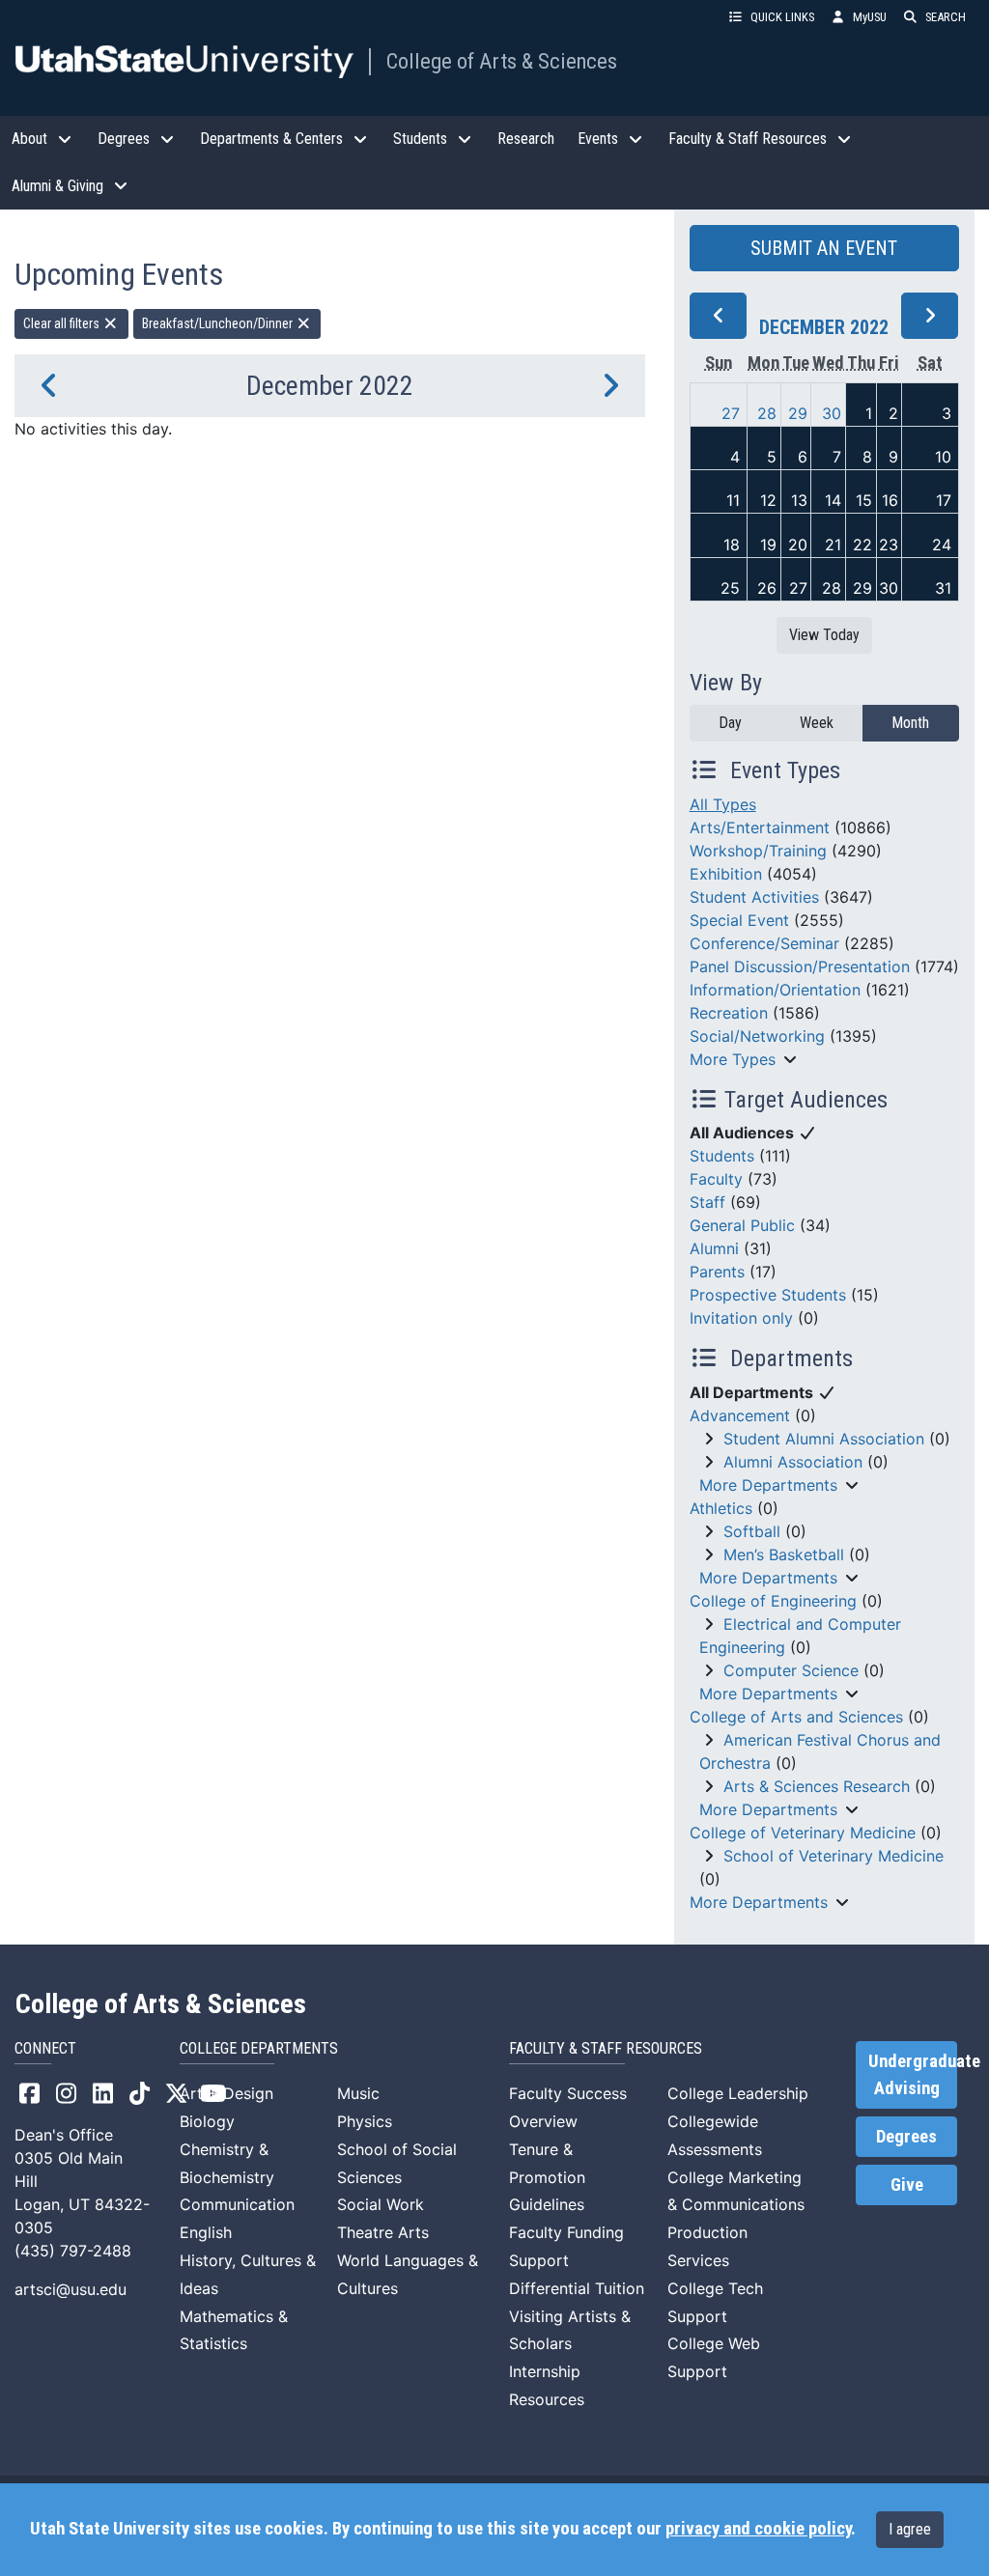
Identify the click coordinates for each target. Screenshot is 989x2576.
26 (767, 588)
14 (833, 500)
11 (733, 500)
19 (768, 545)
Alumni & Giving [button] (57, 186)
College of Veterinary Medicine (803, 1833)
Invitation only (741, 1318)
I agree (910, 2529)
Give (907, 2185)
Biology (207, 2121)
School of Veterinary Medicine (834, 1856)
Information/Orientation (775, 990)
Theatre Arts (383, 2232)
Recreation (729, 1013)
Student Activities (754, 897)
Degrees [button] (124, 139)
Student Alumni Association (824, 1439)
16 (890, 500)
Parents (717, 1272)
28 (767, 413)
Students (722, 1156)
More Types (733, 1059)
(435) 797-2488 (73, 2251)
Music (358, 2093)
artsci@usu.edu (71, 2289)
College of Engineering (773, 1601)
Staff (707, 1202)
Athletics (721, 1508)
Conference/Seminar (764, 943)
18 (732, 545)
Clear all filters (63, 323)
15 (864, 500)
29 (798, 413)
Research (526, 139)
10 (943, 457)
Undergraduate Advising (913, 2075)
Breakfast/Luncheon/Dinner (219, 323)
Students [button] (420, 139)
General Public (742, 1225)
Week (817, 723)
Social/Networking (757, 1036)
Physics (365, 2121)
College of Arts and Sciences (796, 1717)
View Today (824, 635)
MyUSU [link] (870, 17)
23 (889, 545)
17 (944, 500)
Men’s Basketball (784, 1554)
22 (862, 545)
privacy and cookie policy (758, 2529)
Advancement (740, 1415)
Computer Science (791, 1670)
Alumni (714, 1248)
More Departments (768, 1485)
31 (943, 588)
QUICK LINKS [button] (782, 17)
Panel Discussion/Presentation (800, 966)
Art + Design (226, 2093)
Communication (237, 2204)
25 (730, 588)
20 (798, 545)
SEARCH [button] (946, 17)
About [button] (29, 139)
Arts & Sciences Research (817, 1786)
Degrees (906, 2137)
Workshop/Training (758, 851)
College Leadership (738, 2093)
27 (731, 413)
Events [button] (598, 139)
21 (833, 545)
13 (799, 500)
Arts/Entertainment (760, 827)
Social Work (381, 2204)
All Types (723, 804)
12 (768, 500)
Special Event (739, 920)
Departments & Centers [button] (271, 139)
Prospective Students (768, 1295)
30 (832, 413)
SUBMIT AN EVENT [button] (824, 248)
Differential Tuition (577, 2288)
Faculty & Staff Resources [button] (748, 139)
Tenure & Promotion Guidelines (547, 2177)
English (206, 2232)
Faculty (716, 1179)
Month (910, 723)
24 (942, 545)
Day (730, 723)
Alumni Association (793, 1462)
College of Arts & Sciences (502, 61)
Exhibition (726, 874)
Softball (752, 1531)
